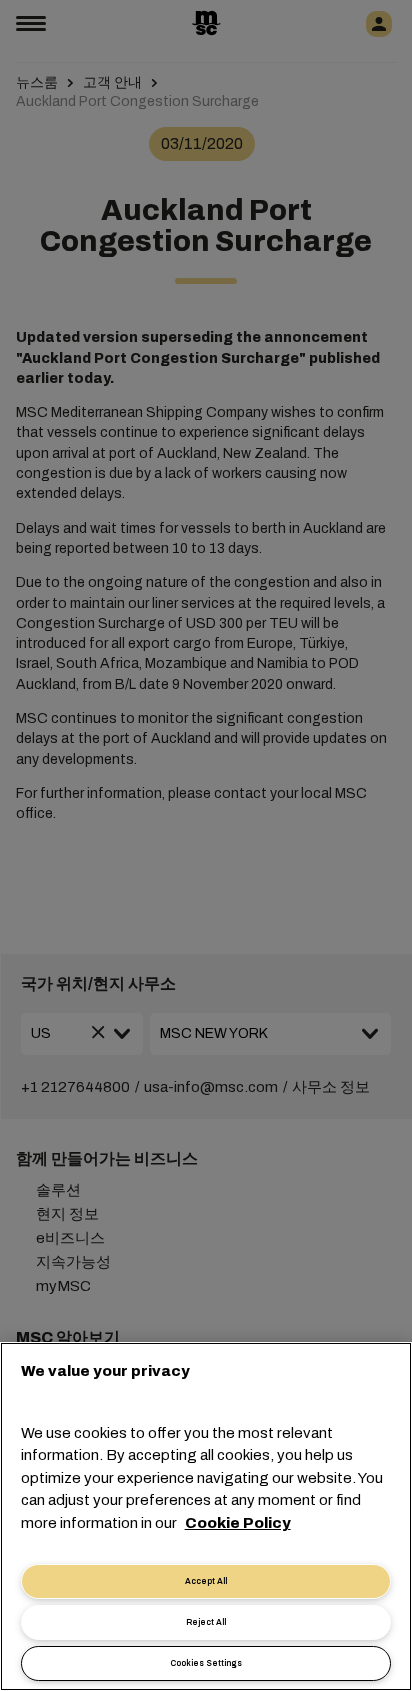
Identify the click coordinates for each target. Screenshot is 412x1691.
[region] (206, 1516)
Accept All (206, 1581)
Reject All (206, 1622)
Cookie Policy (238, 1523)
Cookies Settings (206, 1663)
